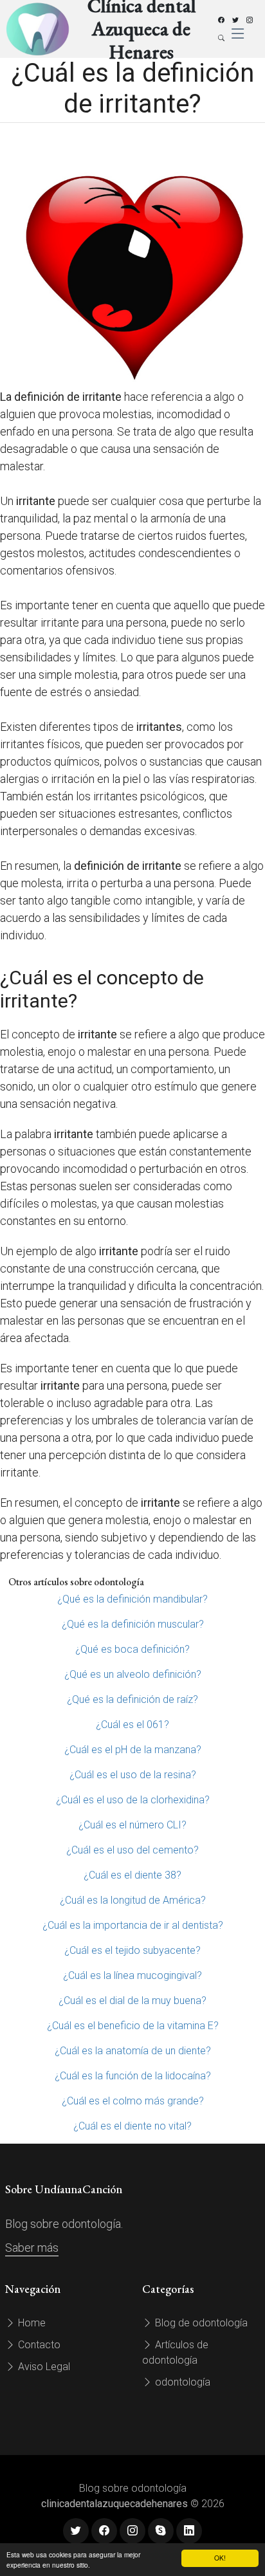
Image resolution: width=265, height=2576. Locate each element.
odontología (181, 2382)
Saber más (32, 2248)
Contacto (38, 2345)
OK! (220, 2558)
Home (31, 2323)
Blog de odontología (200, 2323)
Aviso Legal (43, 2367)
